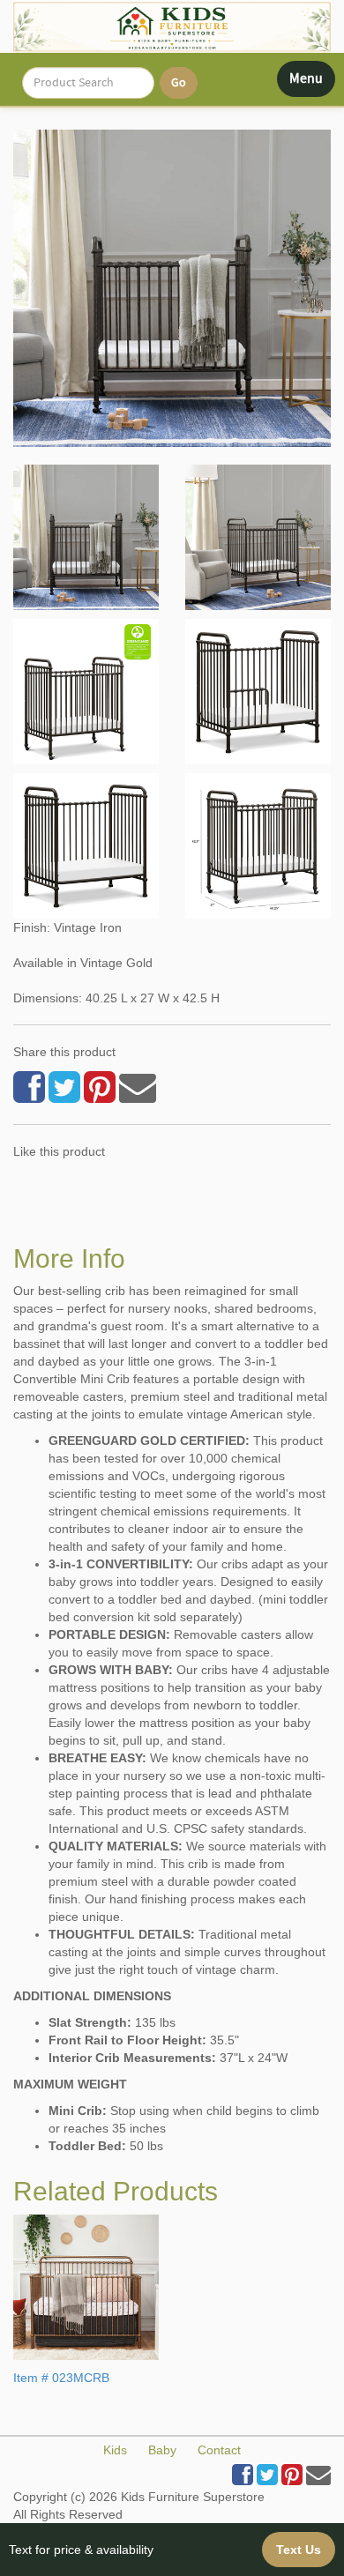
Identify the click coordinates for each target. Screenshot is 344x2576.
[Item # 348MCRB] (86, 537)
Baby (162, 2450)
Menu (312, 83)
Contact (219, 2450)
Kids (115, 2450)
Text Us (299, 2550)
